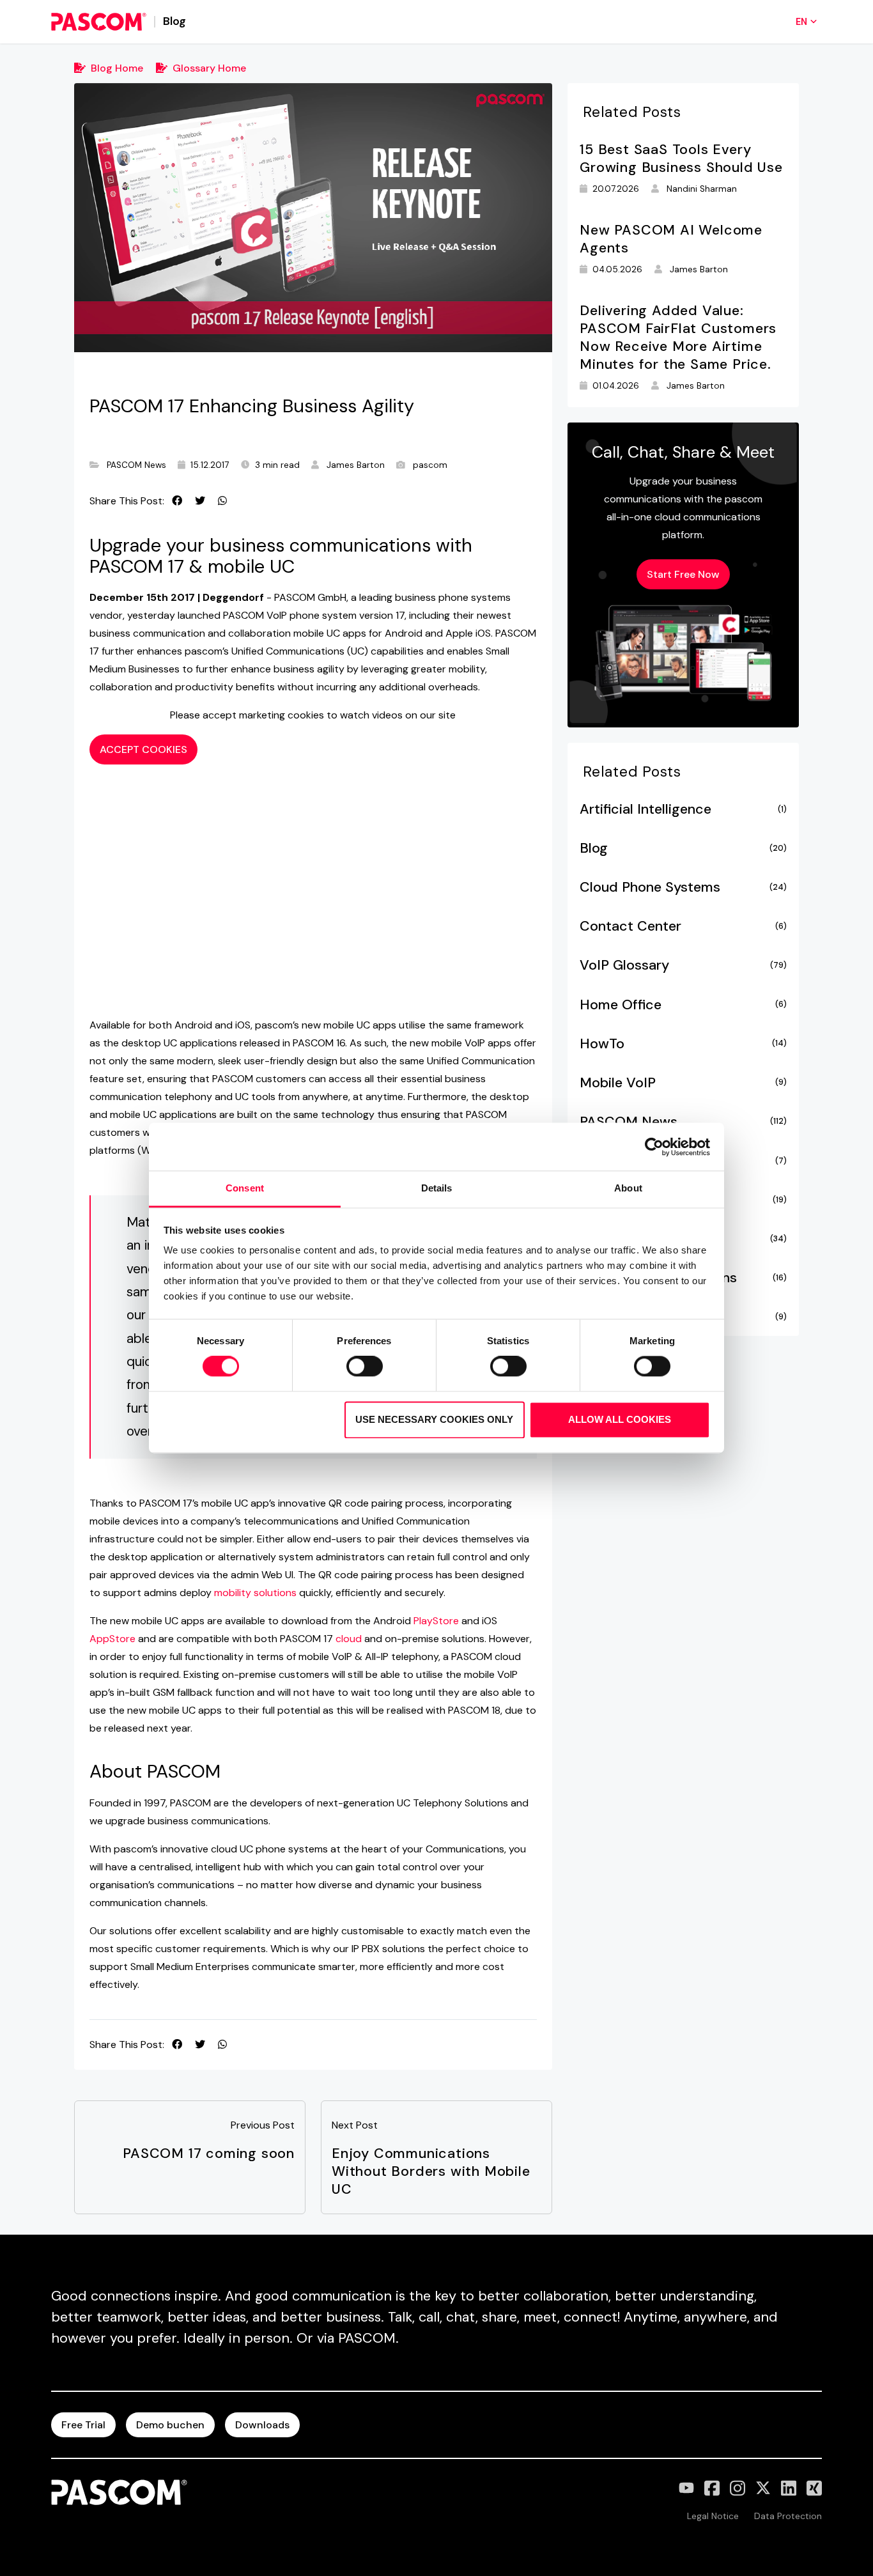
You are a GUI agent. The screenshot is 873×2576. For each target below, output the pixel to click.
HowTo (683, 1044)
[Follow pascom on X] (763, 2488)
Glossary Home (209, 68)
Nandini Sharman (702, 189)
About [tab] (628, 1188)
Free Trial (83, 2425)
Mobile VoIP (683, 1083)
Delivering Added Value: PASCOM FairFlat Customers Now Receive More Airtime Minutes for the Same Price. (678, 338)
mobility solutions (255, 1593)
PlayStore (436, 1621)
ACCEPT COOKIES (143, 749)
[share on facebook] (177, 501)
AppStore (112, 1639)
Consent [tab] (245, 1188)
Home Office (683, 1005)
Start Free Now (683, 574)
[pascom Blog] (99, 22)
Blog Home (117, 68)
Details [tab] (437, 1188)
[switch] (365, 1367)
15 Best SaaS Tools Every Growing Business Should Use (681, 159)
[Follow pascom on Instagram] (738, 2488)
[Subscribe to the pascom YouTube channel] (686, 2488)
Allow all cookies (620, 1419)
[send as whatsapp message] (222, 501)
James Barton (356, 465)
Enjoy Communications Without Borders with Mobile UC (431, 2171)
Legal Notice (713, 2516)
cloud (349, 1639)
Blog (683, 848)
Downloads (262, 2425)
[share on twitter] (200, 501)
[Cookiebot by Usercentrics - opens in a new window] (654, 1147)
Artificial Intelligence (683, 809)
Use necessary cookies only (434, 1419)
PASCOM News (136, 465)
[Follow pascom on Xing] (814, 2488)
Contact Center (683, 926)
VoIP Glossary (683, 965)
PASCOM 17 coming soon (209, 2153)
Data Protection (788, 2516)
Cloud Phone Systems (683, 887)
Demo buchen (170, 2425)
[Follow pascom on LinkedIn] (789, 2488)
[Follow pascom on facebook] (712, 2488)
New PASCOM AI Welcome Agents (671, 239)
